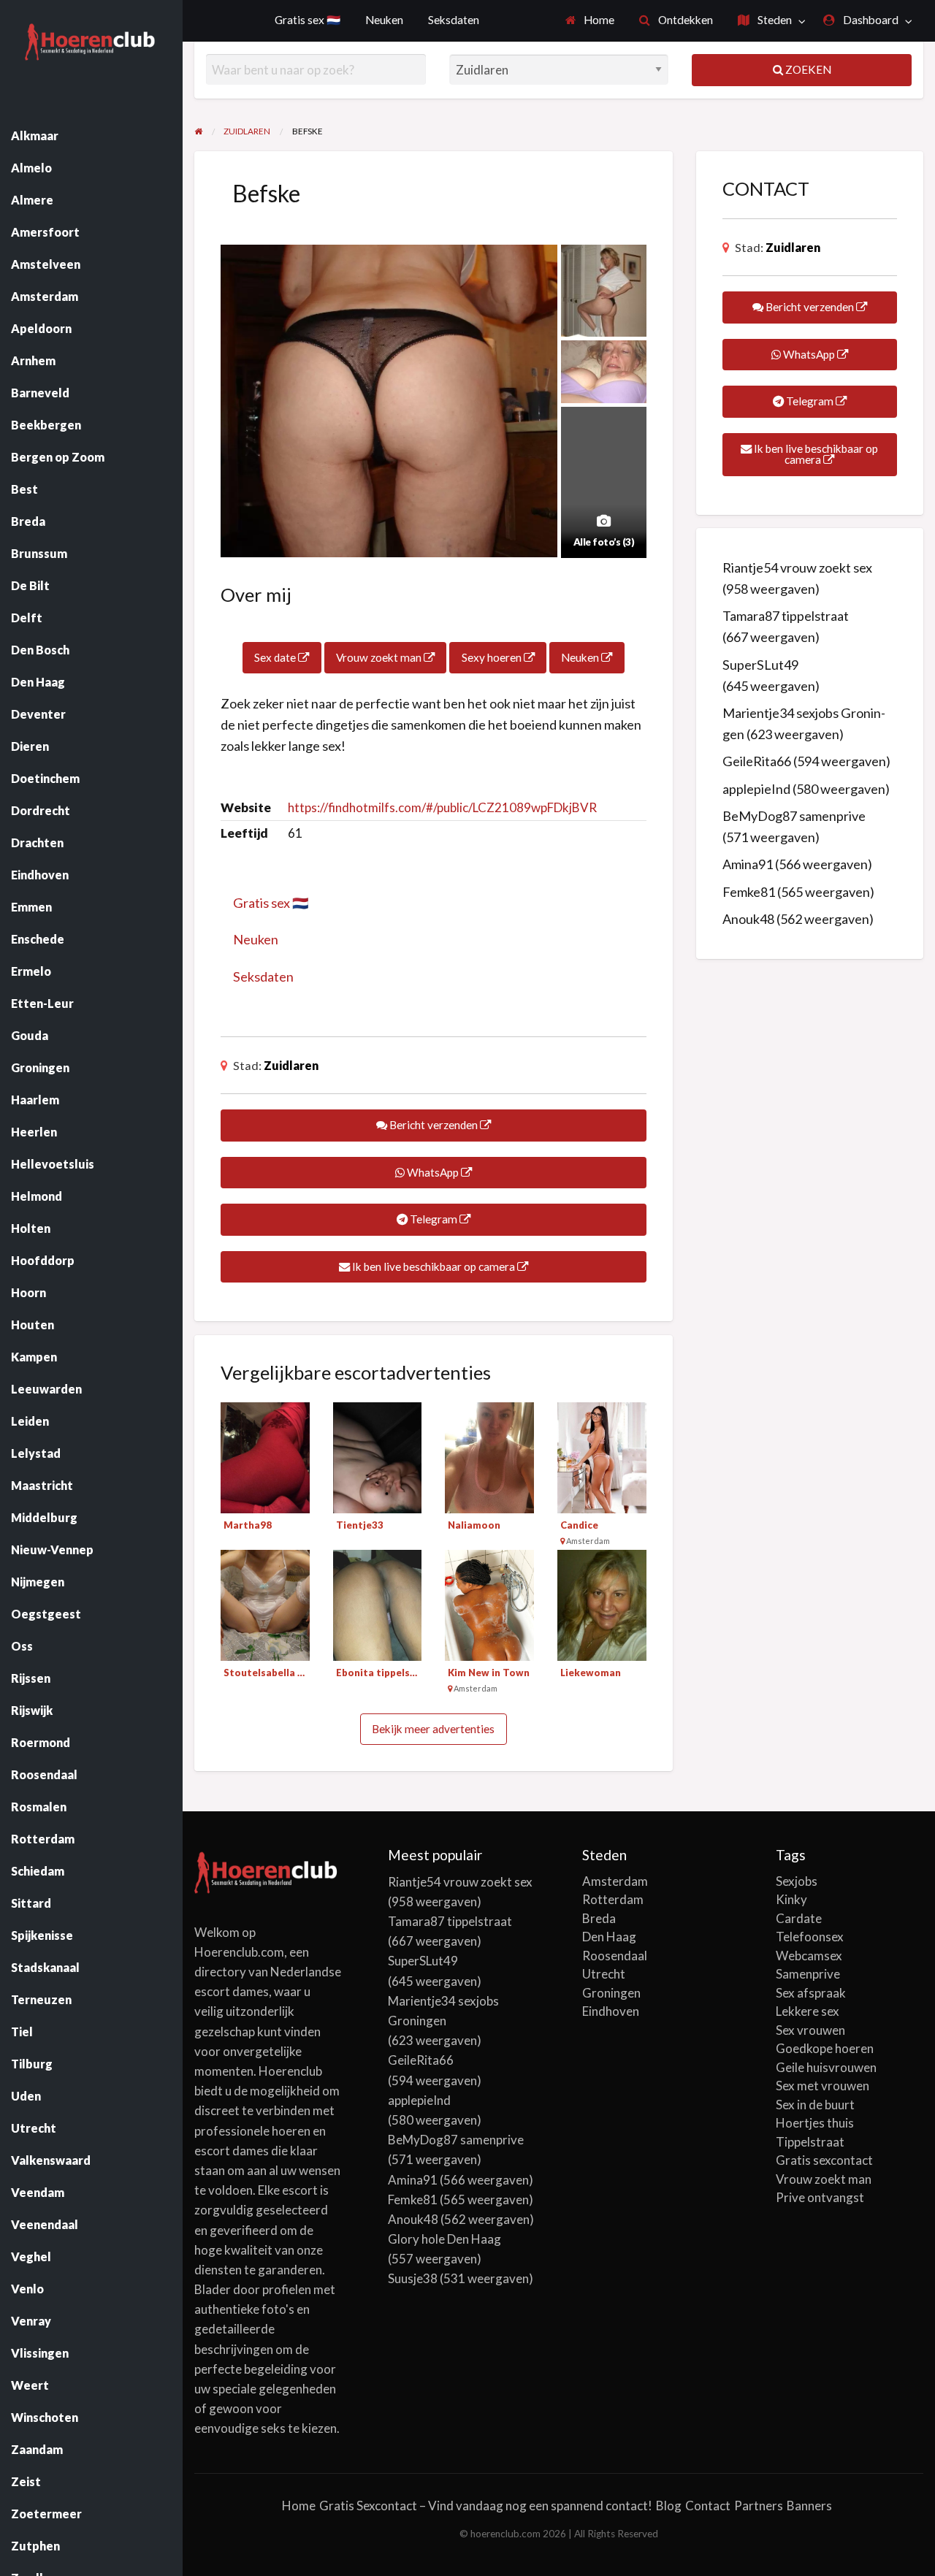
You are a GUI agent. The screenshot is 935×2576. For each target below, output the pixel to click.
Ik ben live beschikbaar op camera (434, 1266)
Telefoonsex (810, 1937)
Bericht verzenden (434, 1125)
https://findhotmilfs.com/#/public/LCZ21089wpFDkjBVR (442, 807)
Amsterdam (615, 1881)
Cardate (799, 1918)
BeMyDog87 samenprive (794, 816)
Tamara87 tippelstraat (786, 616)
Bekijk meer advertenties (433, 1729)
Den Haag (609, 1937)
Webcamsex (809, 1956)
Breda (599, 1918)
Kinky (791, 1899)
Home (598, 20)
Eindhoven (611, 2011)
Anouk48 (748, 919)
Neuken (384, 20)
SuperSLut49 (760, 665)
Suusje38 (413, 2278)
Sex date (276, 657)
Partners (759, 2506)
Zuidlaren (291, 1065)
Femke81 (749, 892)
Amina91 (748, 864)
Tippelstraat (810, 2142)
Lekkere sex (808, 2011)
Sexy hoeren (493, 657)
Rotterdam (613, 1899)
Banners (809, 2506)
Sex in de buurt (815, 2105)
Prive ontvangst (820, 2197)
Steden (774, 20)
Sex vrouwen (810, 2030)
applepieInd (756, 789)
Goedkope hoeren (825, 2048)
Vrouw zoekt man (380, 657)
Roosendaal (615, 1956)
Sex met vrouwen (823, 2086)
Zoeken (807, 69)
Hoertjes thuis (815, 2123)
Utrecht (604, 1974)
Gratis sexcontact (824, 2160)
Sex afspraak (811, 1993)
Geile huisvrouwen (826, 2067)
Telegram (434, 1219)
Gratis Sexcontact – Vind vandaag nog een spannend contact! (486, 2506)
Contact (708, 2506)
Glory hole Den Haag (444, 2239)
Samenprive (808, 1974)
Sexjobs (797, 1881)
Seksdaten (454, 20)
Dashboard (870, 20)
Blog (669, 2506)
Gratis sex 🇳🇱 (308, 20)
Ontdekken (684, 20)
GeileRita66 (757, 761)
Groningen (611, 1993)
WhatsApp (433, 1172)
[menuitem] (590, 21)
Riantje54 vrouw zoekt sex (797, 567)
